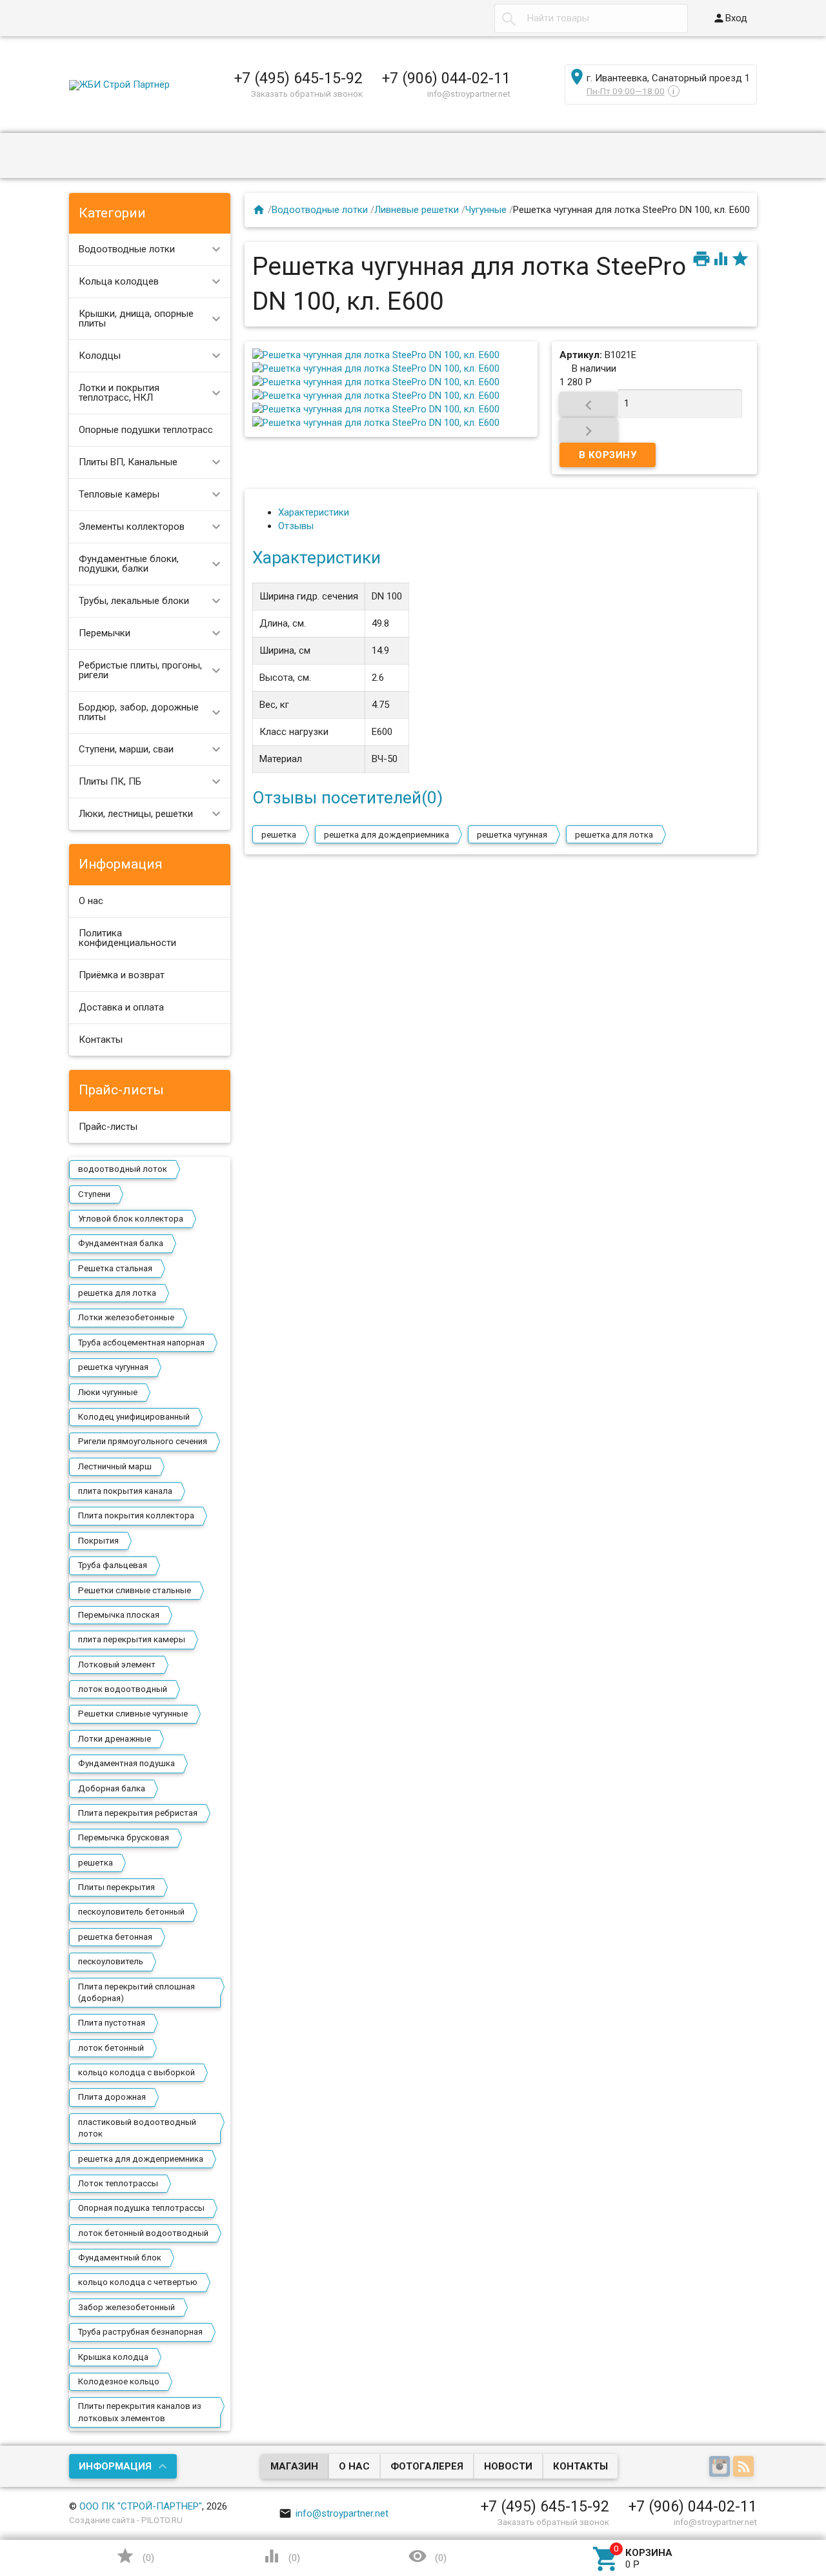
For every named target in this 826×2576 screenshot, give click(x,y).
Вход (730, 18)
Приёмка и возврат (122, 975)
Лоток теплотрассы (118, 2183)
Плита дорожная (112, 2097)
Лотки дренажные (115, 1739)
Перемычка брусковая (124, 1837)
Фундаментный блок (120, 2258)
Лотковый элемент (117, 1665)
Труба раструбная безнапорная (140, 2332)
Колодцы (100, 356)
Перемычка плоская (119, 1615)
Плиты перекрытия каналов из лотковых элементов (140, 2412)
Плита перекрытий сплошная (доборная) (136, 1992)
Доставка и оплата (121, 1007)
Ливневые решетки (417, 210)
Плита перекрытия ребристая (138, 1813)
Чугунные (486, 210)
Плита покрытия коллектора (136, 1515)
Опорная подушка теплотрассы (141, 2208)
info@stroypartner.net (334, 2513)
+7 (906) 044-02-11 (446, 78)
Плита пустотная (112, 2023)
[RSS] (745, 2467)
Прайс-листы (108, 1127)
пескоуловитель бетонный (131, 1912)
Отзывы (296, 526)
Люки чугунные (108, 1392)
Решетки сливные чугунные (133, 1714)
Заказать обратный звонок (307, 94)
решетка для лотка (117, 1293)
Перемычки (105, 633)
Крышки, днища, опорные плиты (136, 318)
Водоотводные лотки (127, 249)
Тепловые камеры (119, 494)
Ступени (94, 1194)
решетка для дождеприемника (141, 2159)
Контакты (101, 1040)
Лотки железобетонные (126, 1317)
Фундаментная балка (121, 1243)
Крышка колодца (113, 2357)
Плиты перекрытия (116, 1887)
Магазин (294, 2466)
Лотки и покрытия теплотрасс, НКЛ (119, 393)
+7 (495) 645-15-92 (298, 78)
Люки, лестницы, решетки (136, 814)
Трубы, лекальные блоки (134, 601)
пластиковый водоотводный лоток (137, 2128)
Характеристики (314, 512)
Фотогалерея (427, 2466)
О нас (91, 901)
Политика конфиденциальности (127, 938)
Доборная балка (112, 1788)
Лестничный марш (115, 1466)
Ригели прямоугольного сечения (143, 1441)
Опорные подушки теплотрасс (146, 430)
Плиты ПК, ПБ (110, 781)
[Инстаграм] (721, 2467)
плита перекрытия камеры (132, 1639)
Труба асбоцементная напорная (141, 1343)
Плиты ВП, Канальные (128, 462)
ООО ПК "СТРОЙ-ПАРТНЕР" (141, 2506)
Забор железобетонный (126, 2307)
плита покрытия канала (125, 1491)
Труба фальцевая (113, 1565)
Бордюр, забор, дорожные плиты (139, 712)
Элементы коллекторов (132, 527)
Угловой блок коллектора (131, 1219)
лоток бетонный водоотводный (143, 2233)
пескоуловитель (111, 1961)
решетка (96, 1863)
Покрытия (98, 1541)
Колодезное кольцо (119, 2381)
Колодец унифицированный (134, 1417)
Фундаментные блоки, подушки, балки (129, 564)
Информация (115, 2466)
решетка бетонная (115, 1937)
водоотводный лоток (123, 1169)
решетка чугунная (113, 1367)
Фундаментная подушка (126, 1763)
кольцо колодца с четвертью (138, 2282)
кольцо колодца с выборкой (136, 2072)
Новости (508, 2466)
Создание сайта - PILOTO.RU (126, 2520)
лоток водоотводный (123, 1689)
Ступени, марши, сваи (126, 749)
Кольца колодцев (119, 281)
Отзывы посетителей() (348, 798)
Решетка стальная (115, 1268)
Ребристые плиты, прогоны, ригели (140, 670)
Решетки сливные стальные (135, 1590)
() (135, 2556)
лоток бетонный (111, 2048)
